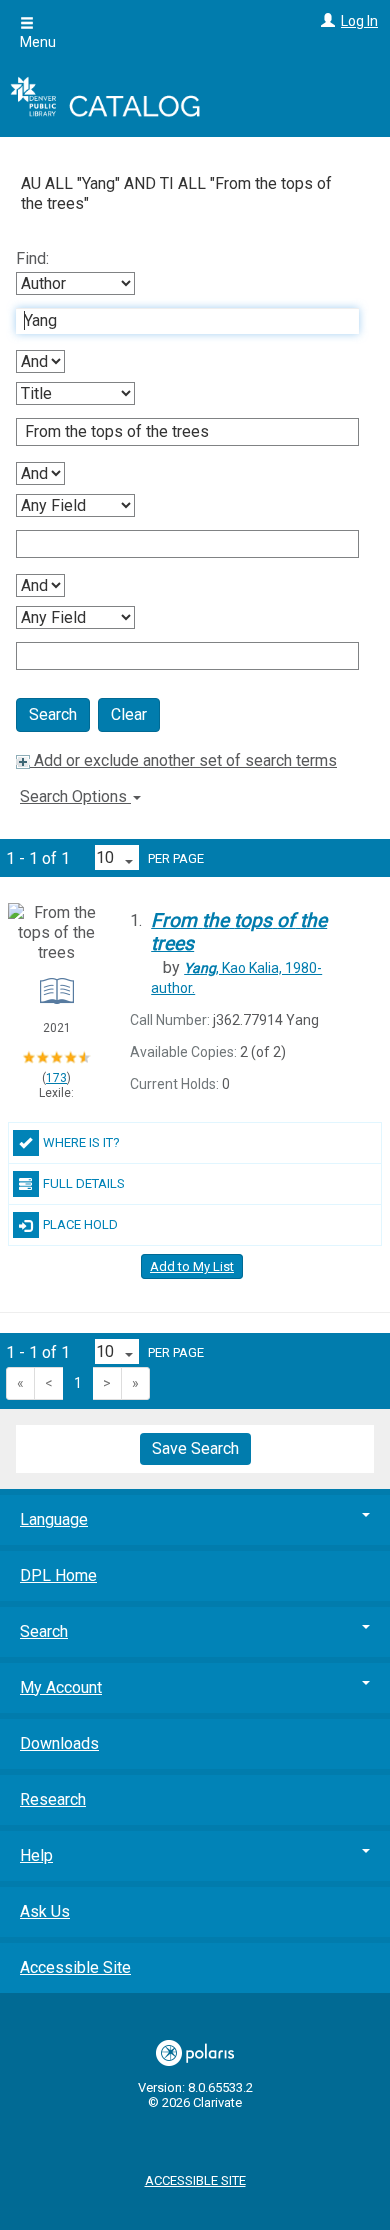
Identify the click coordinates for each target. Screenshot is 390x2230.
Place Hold (80, 1224)
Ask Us (45, 1911)
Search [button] (44, 1631)
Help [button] (36, 1855)
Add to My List (192, 1266)
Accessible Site (75, 1967)
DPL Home (58, 1575)
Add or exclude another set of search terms (183, 760)
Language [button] (54, 1519)
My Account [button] (61, 1687)
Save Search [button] (195, 1448)
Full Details (84, 1183)
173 (56, 1078)
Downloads (59, 1743)
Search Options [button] (75, 796)
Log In (359, 21)
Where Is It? (81, 1142)
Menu (38, 42)
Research (53, 1799)
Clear (129, 714)
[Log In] (325, 21)
